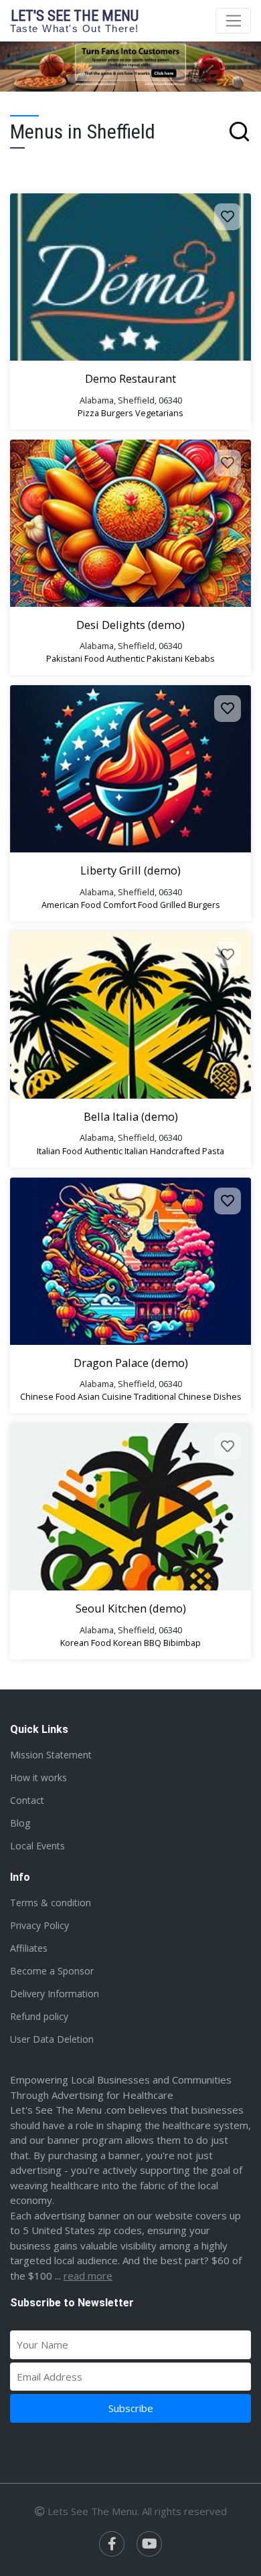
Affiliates (29, 1948)
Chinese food (48, 1396)
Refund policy (39, 2016)
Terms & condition (51, 1903)
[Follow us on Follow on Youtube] (149, 2544)
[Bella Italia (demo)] (130, 1015)
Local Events (37, 1846)
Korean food (86, 1643)
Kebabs (200, 658)
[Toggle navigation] (233, 21)
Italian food (60, 1151)
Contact (27, 1800)
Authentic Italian (116, 1151)
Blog (20, 1823)
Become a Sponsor (52, 1971)
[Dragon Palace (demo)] (130, 1261)
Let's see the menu (75, 20)
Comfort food (130, 905)
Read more (88, 2276)
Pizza (88, 413)
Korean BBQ (137, 1643)
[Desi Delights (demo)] (130, 523)
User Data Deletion (52, 2039)
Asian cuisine (105, 1396)
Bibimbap (182, 1643)
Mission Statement (51, 1755)
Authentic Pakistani (145, 658)
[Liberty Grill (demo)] (130, 769)
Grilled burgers (190, 905)
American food (71, 905)
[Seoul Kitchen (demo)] (130, 1507)
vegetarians (159, 413)
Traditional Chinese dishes (188, 1396)
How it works (38, 1777)
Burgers (117, 413)
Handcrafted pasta (187, 1151)
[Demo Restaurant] (130, 277)
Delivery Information (55, 1994)
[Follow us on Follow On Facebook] (112, 2544)
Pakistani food (75, 658)
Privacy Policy (39, 1925)
